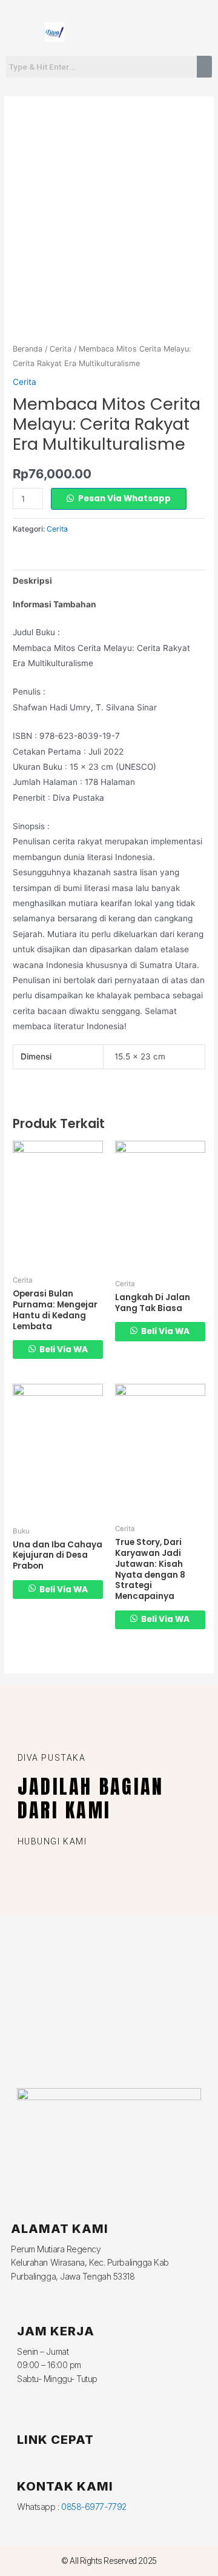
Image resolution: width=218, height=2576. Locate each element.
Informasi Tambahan (54, 604)
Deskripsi (32, 581)
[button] (163, 32)
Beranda (28, 349)
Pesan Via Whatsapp (124, 499)
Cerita (61, 349)
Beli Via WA (63, 1350)
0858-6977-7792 (94, 2507)
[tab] (109, 582)
